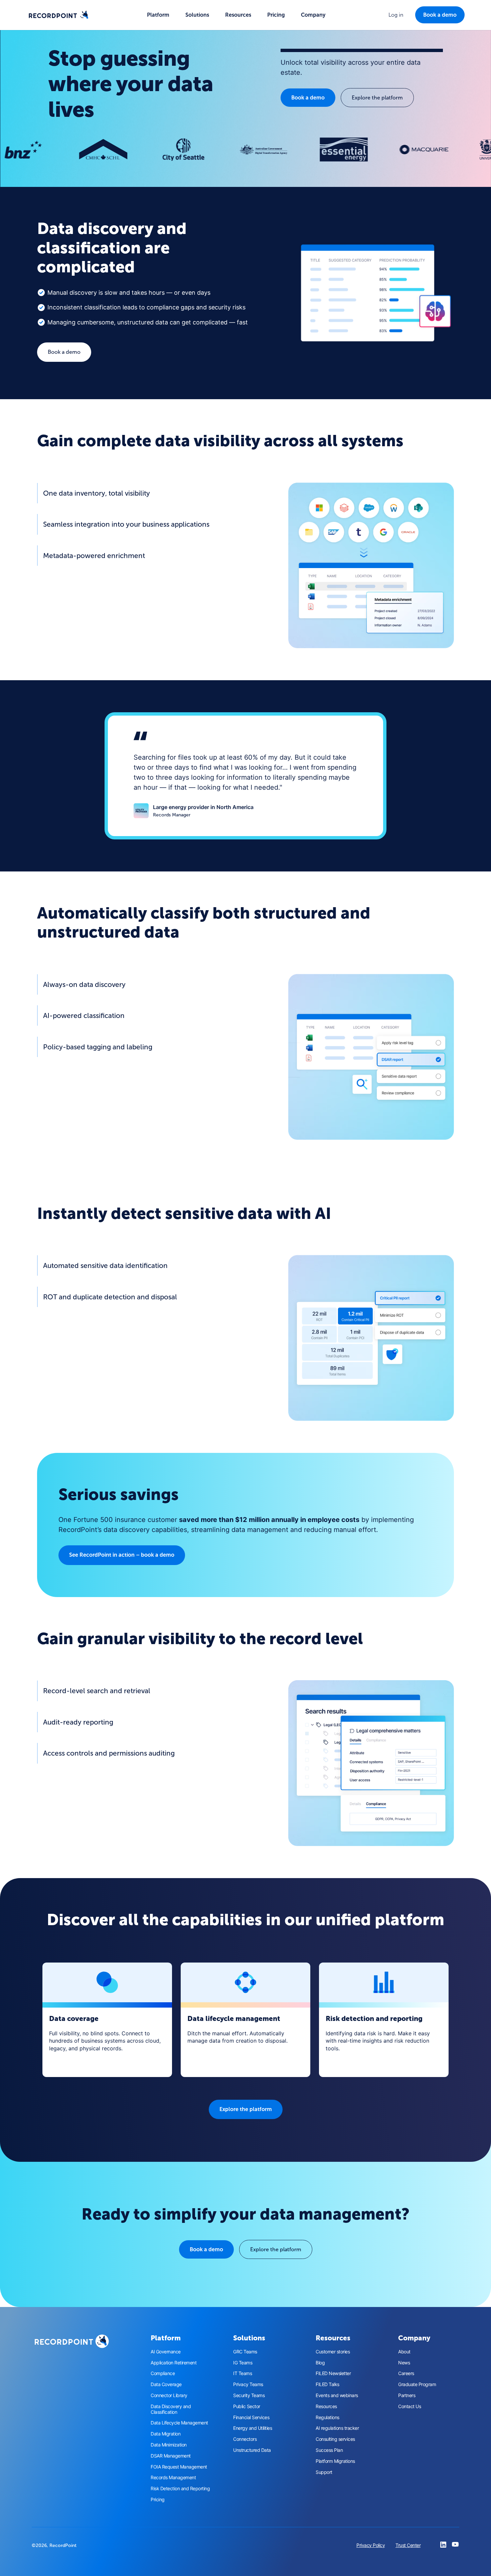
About (404, 2352)
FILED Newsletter (333, 2373)
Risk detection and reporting (374, 2018)
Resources (326, 2406)
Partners (407, 2395)
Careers (406, 2373)
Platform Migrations (335, 2461)
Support (324, 2472)
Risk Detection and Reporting (180, 2489)
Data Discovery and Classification (171, 2409)
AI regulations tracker (337, 2428)
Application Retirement (174, 2363)
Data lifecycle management (234, 2018)
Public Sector (247, 2406)
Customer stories (333, 2352)
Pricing (276, 15)
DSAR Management (171, 2456)
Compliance (163, 2373)
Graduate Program (417, 2384)
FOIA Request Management (179, 2467)
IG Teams (243, 2363)
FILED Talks (328, 2384)
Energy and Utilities (253, 2428)
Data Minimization (169, 2445)
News (404, 2363)
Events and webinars (337, 2395)
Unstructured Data (252, 2450)
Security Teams (249, 2395)
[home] (58, 15)
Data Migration (166, 2434)
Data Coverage (166, 2384)
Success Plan (329, 2450)
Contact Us (410, 2406)
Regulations (328, 2417)
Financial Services (251, 2417)
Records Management (173, 2478)
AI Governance (166, 2352)
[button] (158, 15)
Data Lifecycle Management (179, 2423)
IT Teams (242, 2373)
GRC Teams (245, 2352)
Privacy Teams (248, 2384)
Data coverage (74, 2018)
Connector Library (169, 2395)
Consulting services (335, 2439)
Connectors (245, 2439)
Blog (320, 2363)
